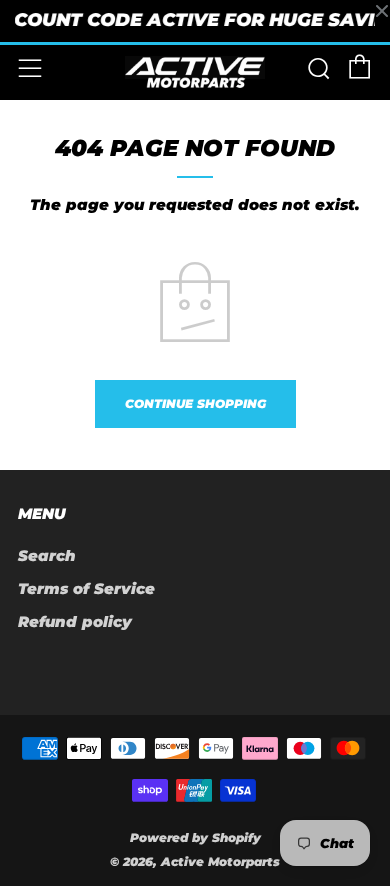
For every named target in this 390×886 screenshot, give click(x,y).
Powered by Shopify (195, 837)
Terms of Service (86, 588)
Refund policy (75, 621)
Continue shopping (195, 403)
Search (47, 555)
